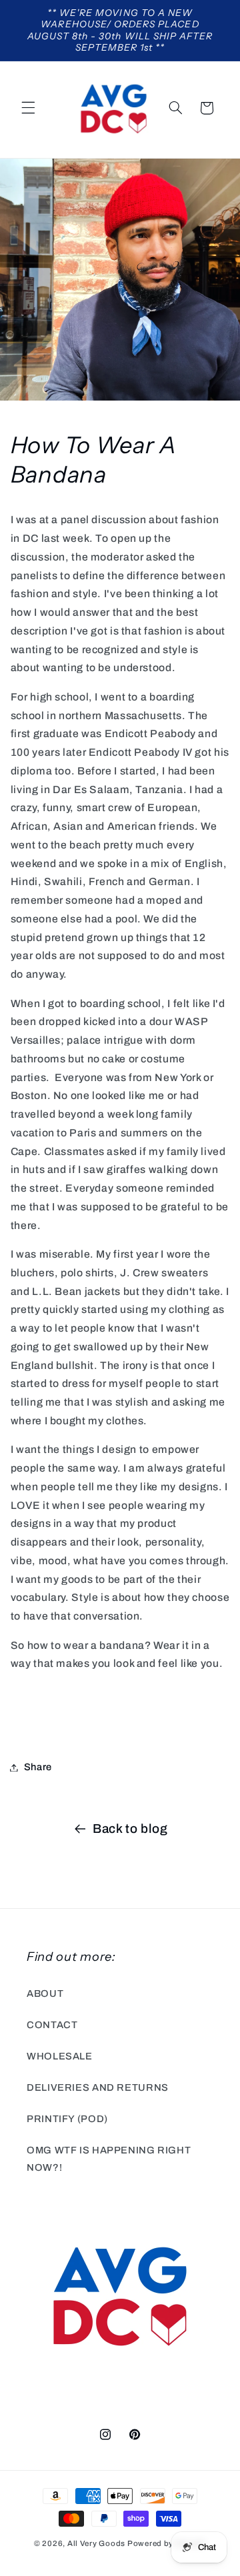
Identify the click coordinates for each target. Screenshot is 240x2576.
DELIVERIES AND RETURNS (98, 2087)
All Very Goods (96, 2543)
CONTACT (52, 2025)
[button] (28, 108)
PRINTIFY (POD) (67, 2119)
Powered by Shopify (167, 2543)
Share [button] (38, 1767)
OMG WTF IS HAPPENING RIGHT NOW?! (109, 2159)
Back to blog (130, 1829)
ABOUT (45, 1993)
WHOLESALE (60, 2056)
